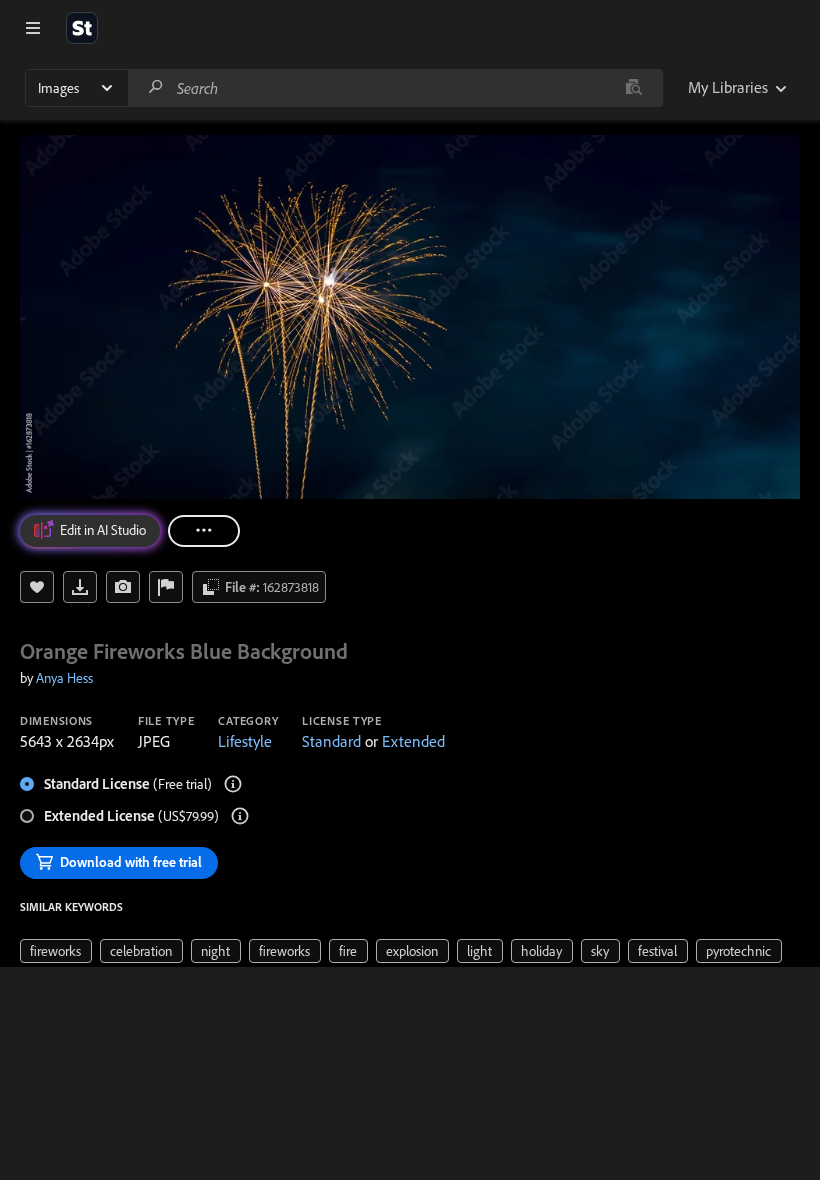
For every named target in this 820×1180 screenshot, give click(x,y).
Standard (331, 741)
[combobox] (395, 88)
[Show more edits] (204, 531)
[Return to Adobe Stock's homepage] (82, 28)
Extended (413, 741)
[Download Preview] (80, 587)
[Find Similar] (123, 587)
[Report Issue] (166, 587)
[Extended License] (240, 816)
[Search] (156, 87)
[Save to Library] (37, 587)
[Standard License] (233, 784)
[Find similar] (633, 88)
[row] (56, 951)
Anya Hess (64, 678)
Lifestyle (245, 741)
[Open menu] (33, 28)
